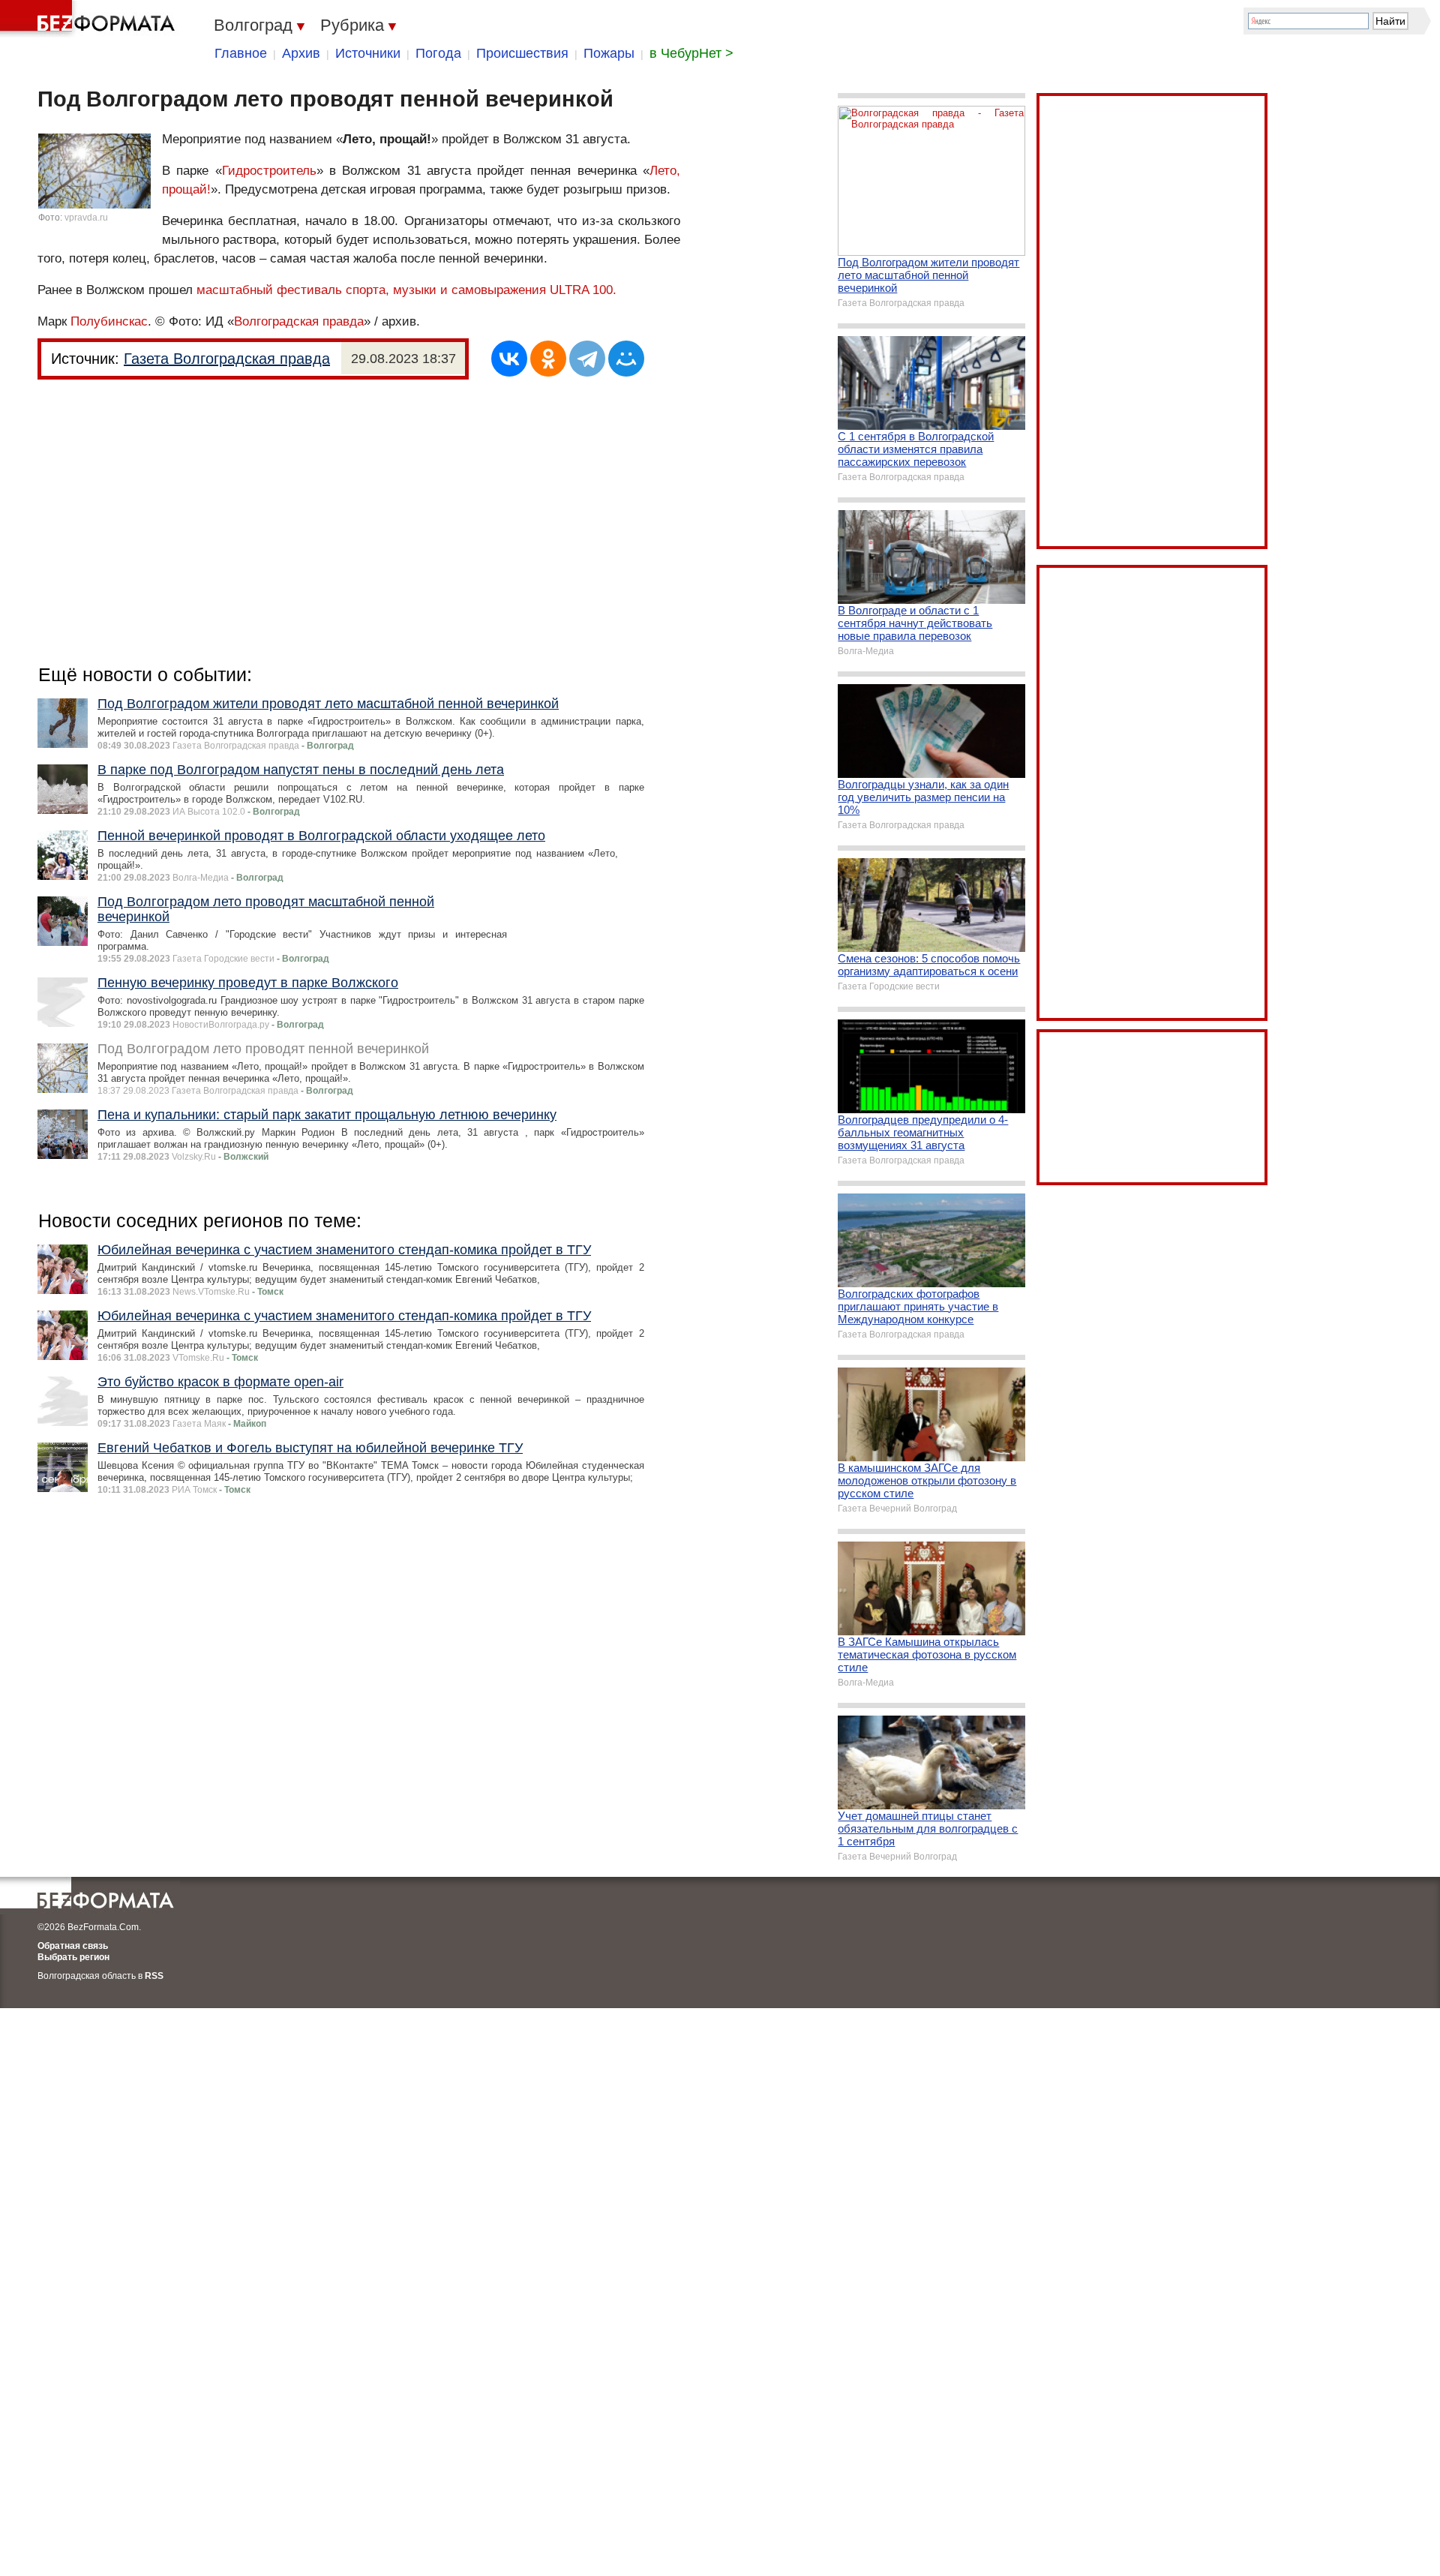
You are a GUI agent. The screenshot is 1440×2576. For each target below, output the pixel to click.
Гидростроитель (269, 171)
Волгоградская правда (299, 321)
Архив (301, 53)
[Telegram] (587, 359)
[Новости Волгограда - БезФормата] (90, 19)
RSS (154, 1976)
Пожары (609, 53)
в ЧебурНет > (691, 53)
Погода (438, 53)
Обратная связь (73, 1946)
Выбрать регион (73, 1957)
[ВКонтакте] (509, 359)
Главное (241, 53)
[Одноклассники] (548, 359)
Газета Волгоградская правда (227, 359)
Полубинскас (109, 321)
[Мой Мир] (626, 359)
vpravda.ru (86, 218)
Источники (368, 53)
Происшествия (522, 53)
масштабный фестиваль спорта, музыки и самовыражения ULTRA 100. (406, 290)
